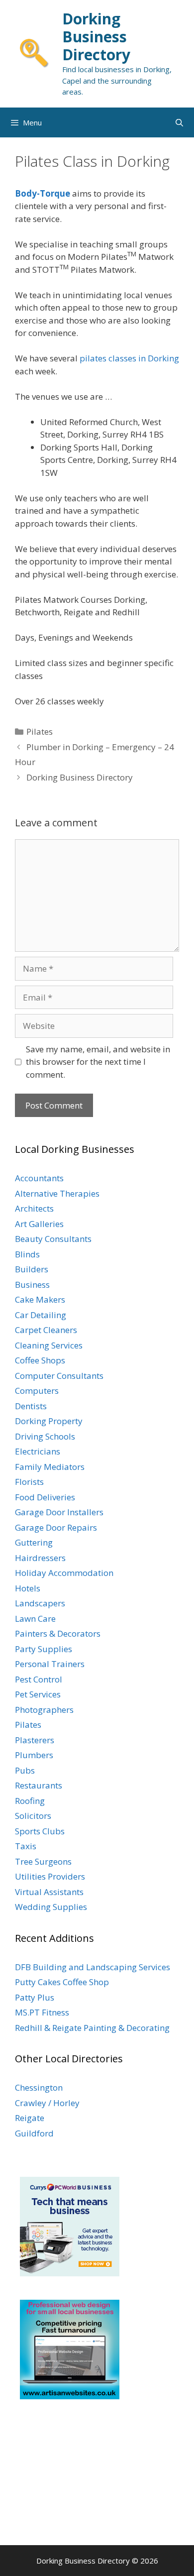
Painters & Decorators (58, 1633)
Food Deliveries (45, 1497)
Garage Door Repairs (56, 1527)
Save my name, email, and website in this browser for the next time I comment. (98, 1062)
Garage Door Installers (59, 1512)
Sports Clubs (40, 1831)
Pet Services (38, 1694)
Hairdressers (40, 1558)
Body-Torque (43, 193)
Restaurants (39, 1785)
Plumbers (34, 1755)
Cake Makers (40, 1299)
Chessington (39, 2087)
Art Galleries (39, 1224)
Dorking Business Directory (96, 37)
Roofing (30, 1801)
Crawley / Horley (47, 2103)
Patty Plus (35, 1997)
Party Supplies (44, 1649)
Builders (32, 1269)
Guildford (34, 2133)
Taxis (26, 1846)
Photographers (44, 1710)
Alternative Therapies (57, 1193)
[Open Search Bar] (179, 122)
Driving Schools (45, 1436)
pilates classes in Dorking (129, 358)
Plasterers (35, 1740)
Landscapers (40, 1603)
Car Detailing (41, 1315)
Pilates (40, 731)
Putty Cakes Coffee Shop (62, 1982)
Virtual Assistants (49, 1892)
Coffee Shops (40, 1360)
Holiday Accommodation (64, 1573)
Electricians (38, 1451)
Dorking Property (49, 1421)
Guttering (34, 1542)
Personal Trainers (50, 1664)
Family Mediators (50, 1467)
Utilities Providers (50, 1876)
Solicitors (33, 1816)
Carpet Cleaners (46, 1330)
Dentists (31, 1406)
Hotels (28, 1588)
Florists (29, 1482)
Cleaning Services (49, 1345)
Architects (34, 1208)
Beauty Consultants (53, 1239)
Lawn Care (35, 1619)
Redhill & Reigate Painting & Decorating (92, 2028)
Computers (37, 1391)
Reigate (30, 2118)
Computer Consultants (59, 1376)
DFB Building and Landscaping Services (93, 1967)
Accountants (39, 1178)
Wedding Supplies (51, 1907)
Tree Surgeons (43, 1861)
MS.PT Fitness (42, 2012)
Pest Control (39, 1679)
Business (32, 1285)
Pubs (25, 1770)
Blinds (27, 1254)
